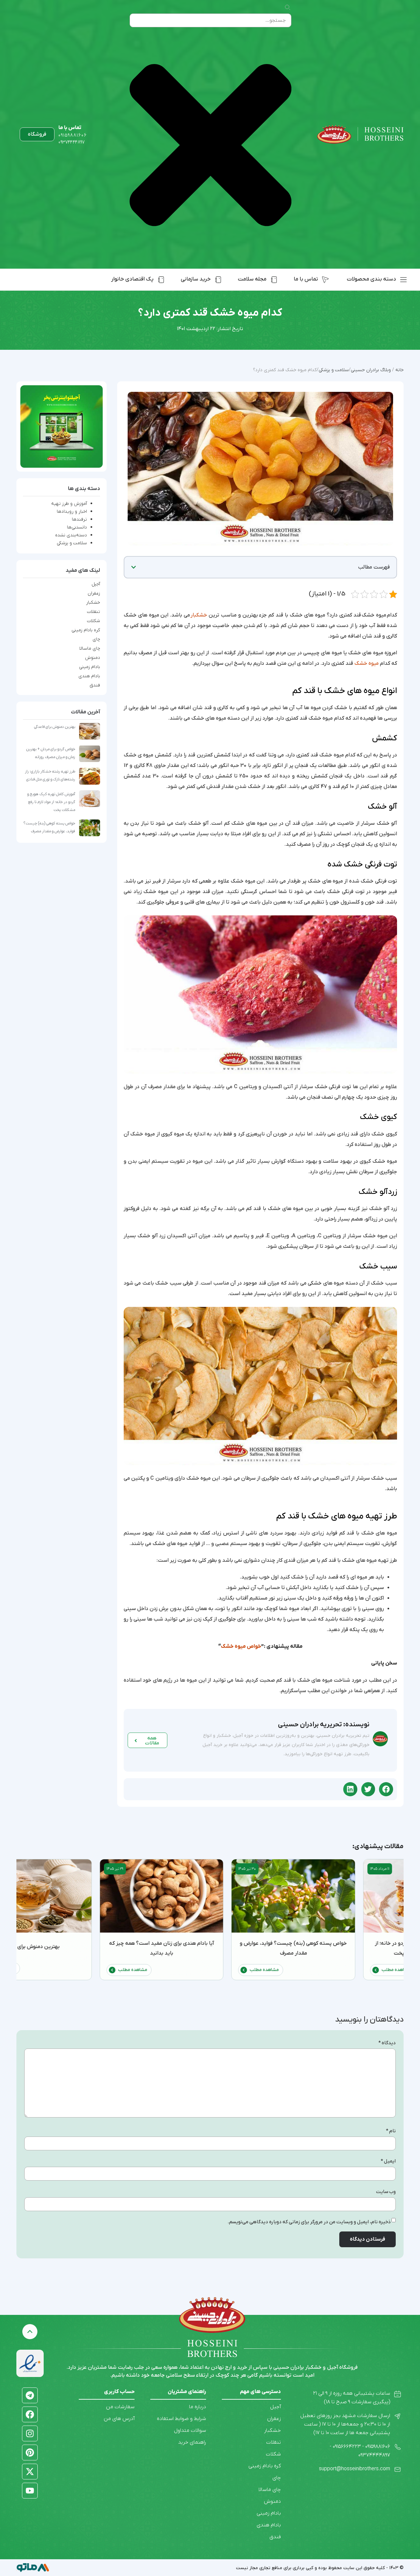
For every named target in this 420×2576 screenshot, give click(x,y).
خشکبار (199, 615)
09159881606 (73, 135)
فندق (95, 685)
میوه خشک (367, 663)
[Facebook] (30, 2414)
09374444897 (72, 142)
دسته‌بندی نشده (71, 535)
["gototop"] (30, 2332)
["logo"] (360, 134)
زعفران (94, 594)
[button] (134, 567)
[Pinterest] (30, 2453)
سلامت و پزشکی (72, 543)
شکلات (94, 621)
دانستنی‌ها (77, 527)
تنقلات (94, 612)
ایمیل (388, 2161)
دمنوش (93, 658)
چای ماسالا (90, 649)
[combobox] (210, 20)
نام (391, 2131)
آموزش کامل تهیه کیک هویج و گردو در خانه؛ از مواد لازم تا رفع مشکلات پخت (51, 802)
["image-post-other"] (62, 426)
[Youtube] (30, 2491)
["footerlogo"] (212, 2315)
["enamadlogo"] (30, 2363)
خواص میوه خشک (241, 1646)
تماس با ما (70, 128)
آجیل (96, 584)
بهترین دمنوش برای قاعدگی (55, 727)
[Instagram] (30, 2433)
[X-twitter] (30, 2472)
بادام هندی (89, 676)
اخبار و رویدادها (72, 512)
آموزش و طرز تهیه (69, 504)
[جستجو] (287, 8)
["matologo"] (33, 2567)
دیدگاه (387, 2043)
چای (96, 639)
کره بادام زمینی (86, 630)
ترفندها (79, 519)
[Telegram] (30, 2395)
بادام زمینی (90, 667)
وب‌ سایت (386, 2192)
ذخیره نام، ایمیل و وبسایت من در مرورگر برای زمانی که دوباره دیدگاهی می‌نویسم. (309, 2222)
